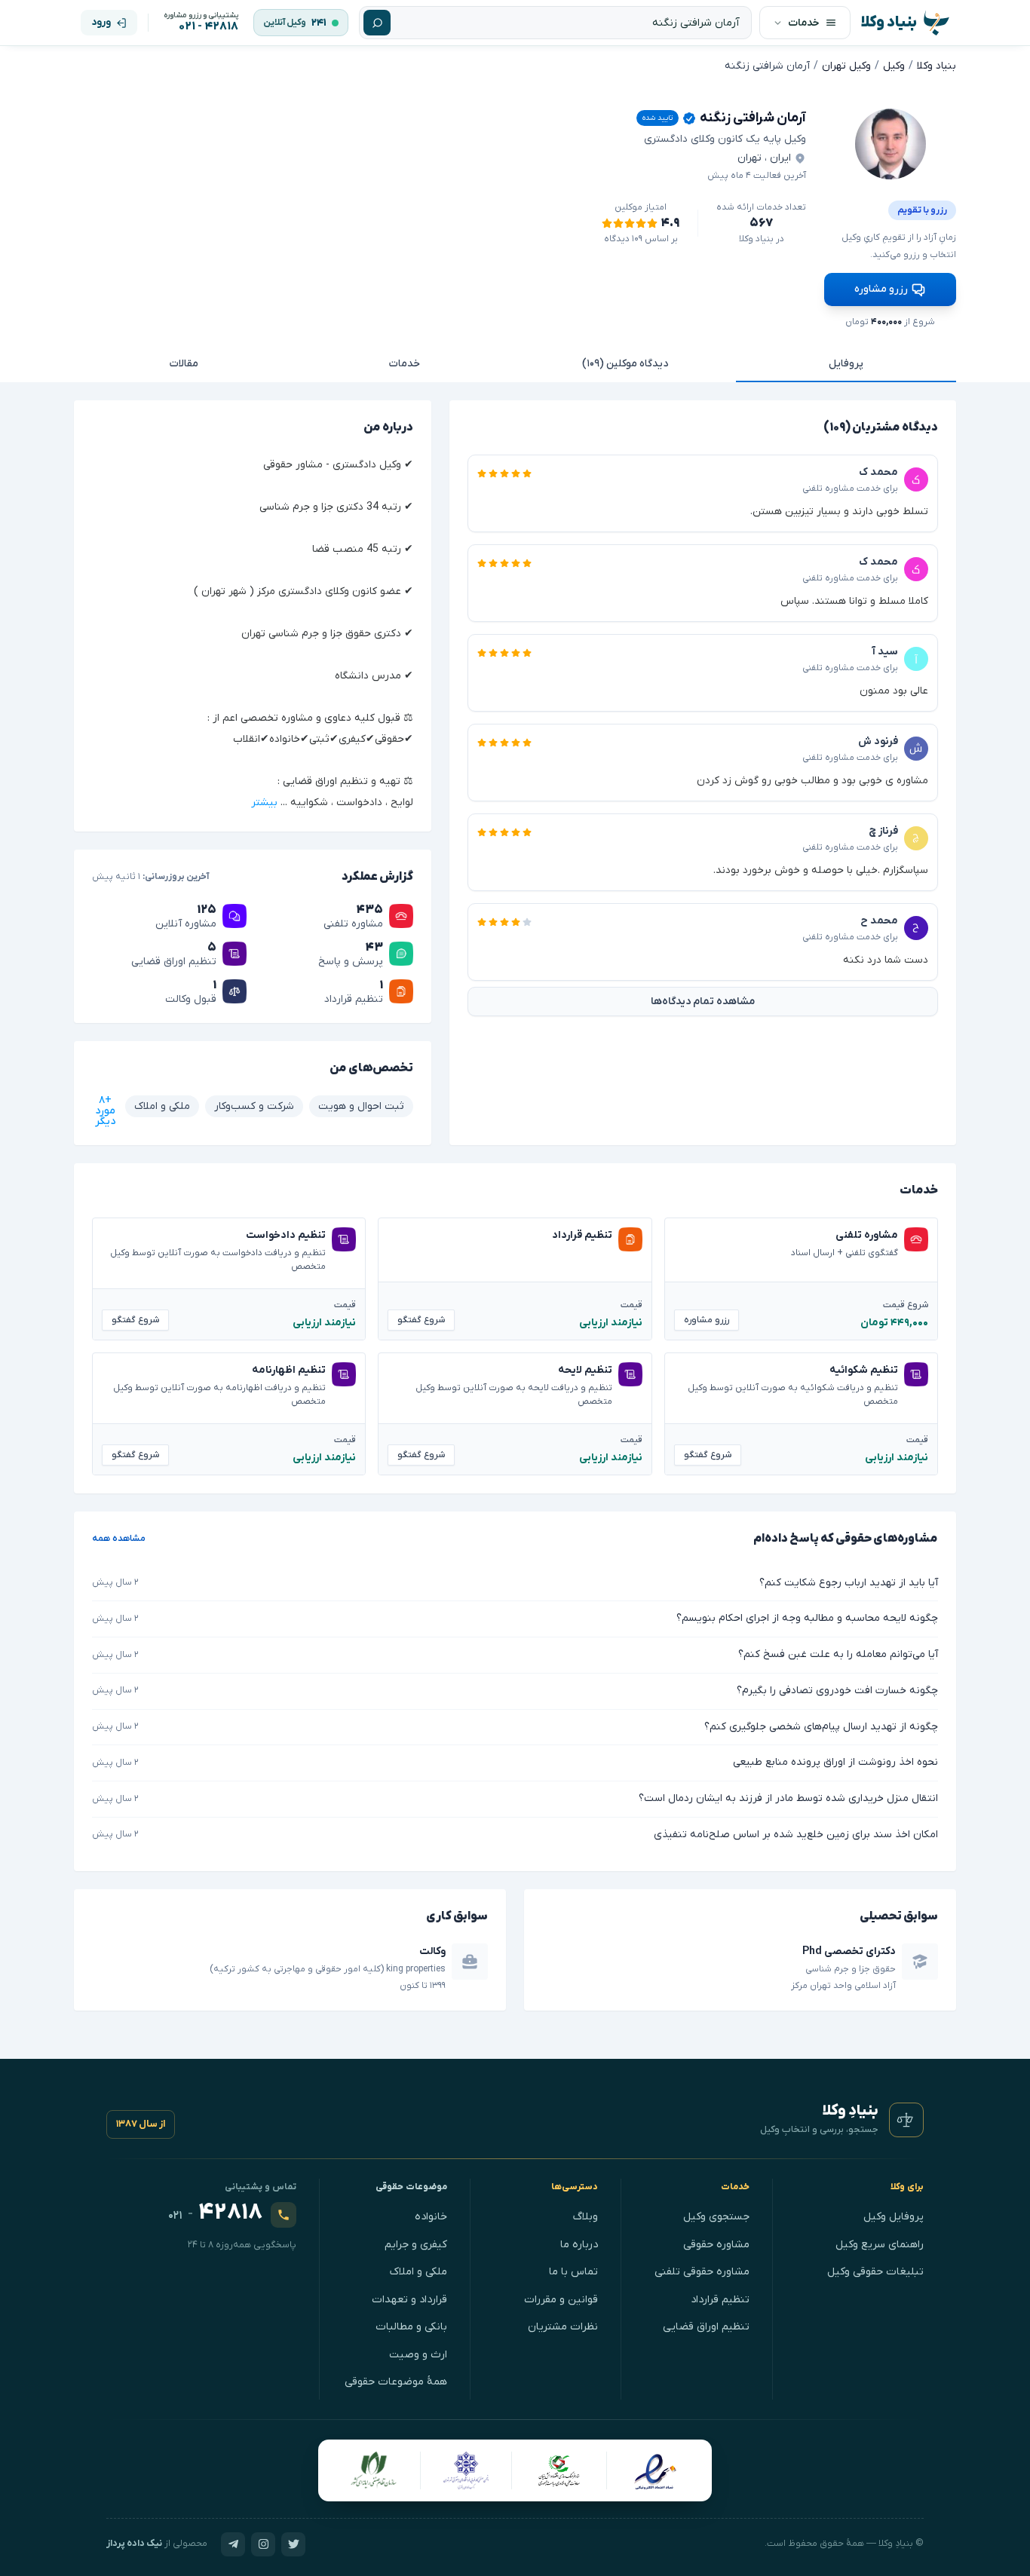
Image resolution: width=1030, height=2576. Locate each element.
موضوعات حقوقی (412, 2187)
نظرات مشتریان (563, 2327)
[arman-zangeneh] (891, 144)
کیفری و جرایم (416, 2245)
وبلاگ (586, 2217)
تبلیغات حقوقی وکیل (875, 2272)
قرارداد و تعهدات (409, 2300)
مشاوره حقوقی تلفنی (702, 2272)
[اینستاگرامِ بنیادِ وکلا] (263, 2544)
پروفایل (846, 364)
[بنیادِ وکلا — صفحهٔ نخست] (906, 2120)
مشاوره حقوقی (716, 2245)
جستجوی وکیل (716, 2217)
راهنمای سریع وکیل (880, 2245)
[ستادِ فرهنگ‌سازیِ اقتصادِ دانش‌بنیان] (559, 2470)
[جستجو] (377, 23)
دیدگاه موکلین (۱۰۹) (625, 364)
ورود (101, 22)
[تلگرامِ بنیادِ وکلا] (233, 2544)
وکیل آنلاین (285, 23)
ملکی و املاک (418, 2272)
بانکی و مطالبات (411, 2327)
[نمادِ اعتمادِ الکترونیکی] (655, 2470)
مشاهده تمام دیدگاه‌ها (703, 1002)
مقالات (184, 364)
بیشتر (264, 803)
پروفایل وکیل (894, 2217)
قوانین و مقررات (561, 2300)
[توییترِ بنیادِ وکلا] (293, 2544)
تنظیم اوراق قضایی (706, 2327)
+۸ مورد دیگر (105, 1111)
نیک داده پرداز (134, 2544)
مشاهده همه (119, 1539)
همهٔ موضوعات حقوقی (396, 2382)
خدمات (405, 364)
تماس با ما (573, 2272)
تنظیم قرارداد (720, 2300)
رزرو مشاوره (881, 289)
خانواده (431, 2217)
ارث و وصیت (418, 2355)
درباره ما (579, 2245)
